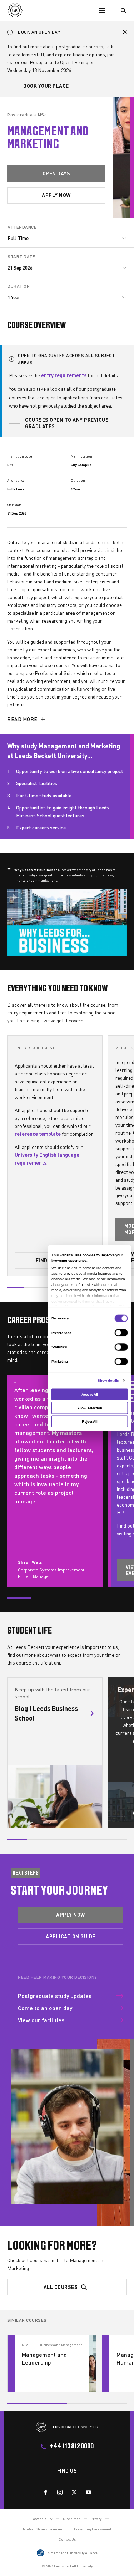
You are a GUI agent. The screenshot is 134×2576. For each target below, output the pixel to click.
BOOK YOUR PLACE (46, 86)
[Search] (123, 11)
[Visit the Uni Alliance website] (40, 2553)
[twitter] (74, 2494)
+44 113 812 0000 (72, 2447)
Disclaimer (71, 2519)
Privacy (96, 2519)
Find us (67, 2470)
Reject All (90, 1422)
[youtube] (88, 2494)
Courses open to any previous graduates (67, 423)
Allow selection (90, 1408)
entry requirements (64, 375)
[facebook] (46, 2494)
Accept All (89, 1394)
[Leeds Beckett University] (41, 11)
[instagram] (60, 2494)
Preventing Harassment (93, 2529)
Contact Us (67, 2539)
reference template (38, 1133)
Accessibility (43, 2519)
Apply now (56, 195)
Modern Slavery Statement (43, 2529)
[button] (125, 32)
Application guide (71, 1936)
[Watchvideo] (67, 922)
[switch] (121, 1333)
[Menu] (102, 11)
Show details (108, 1380)
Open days (56, 173)
